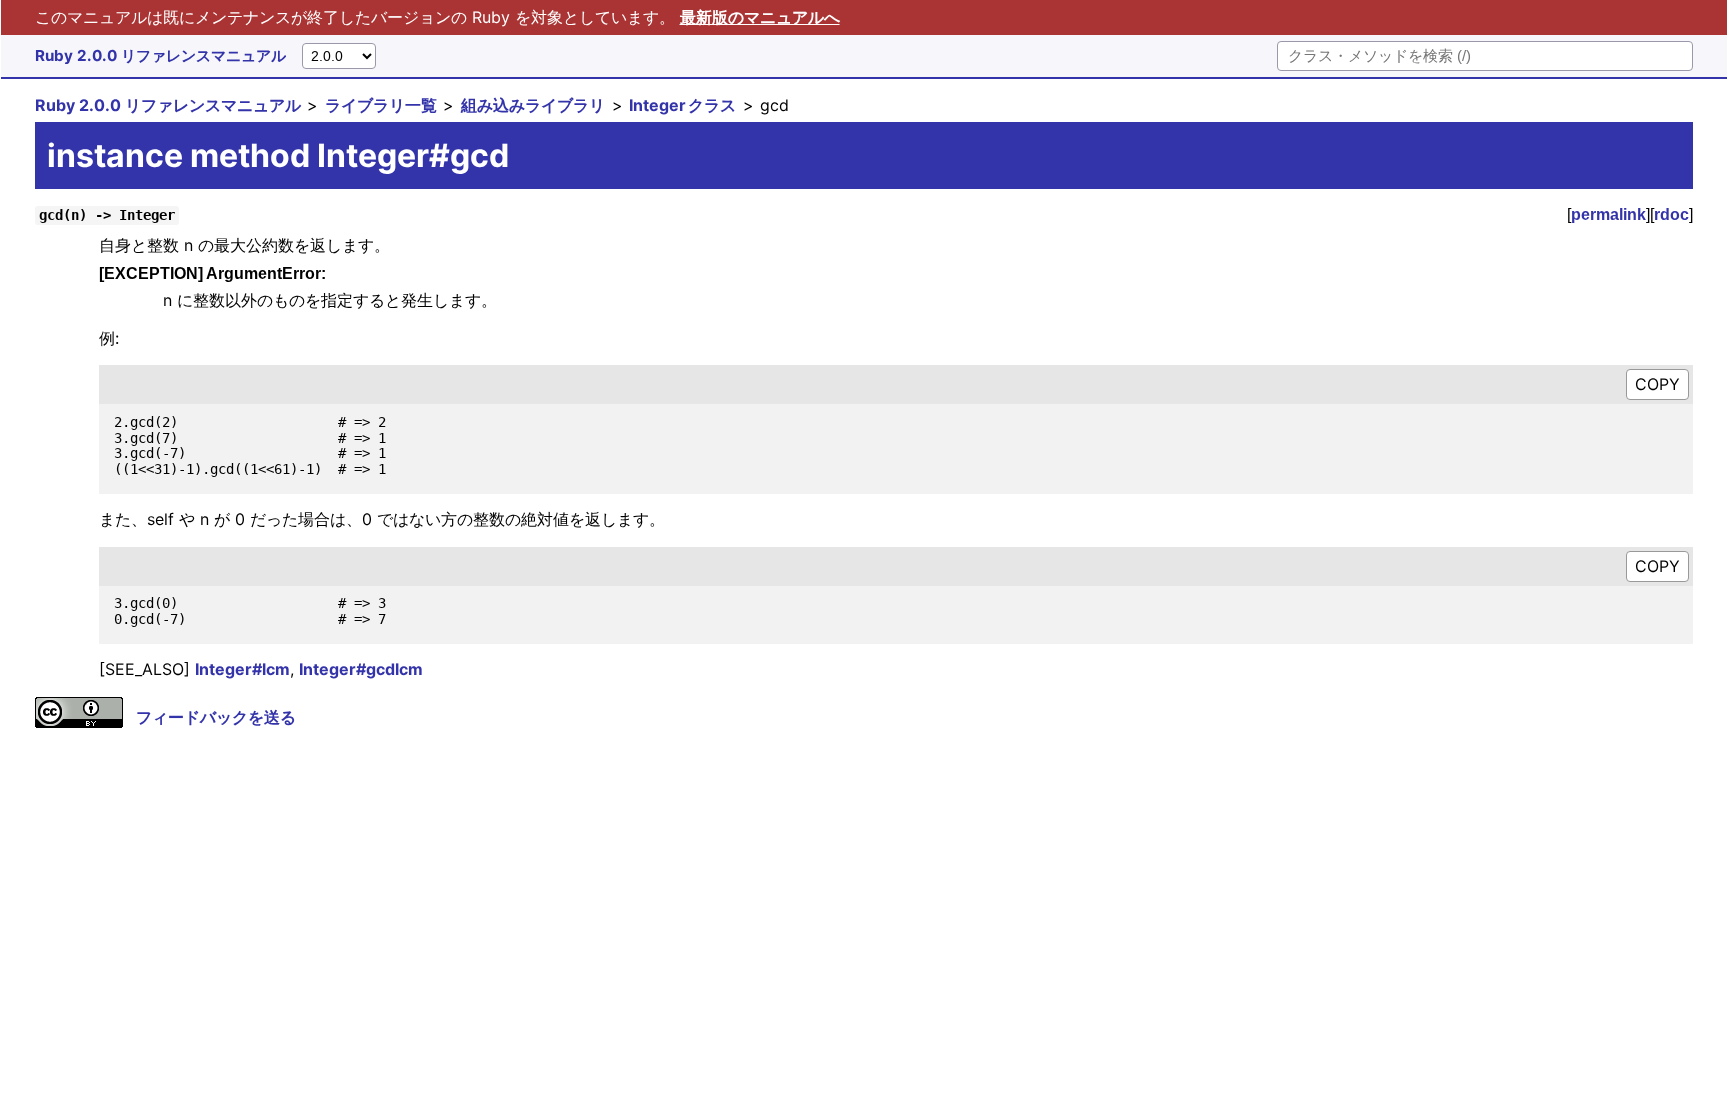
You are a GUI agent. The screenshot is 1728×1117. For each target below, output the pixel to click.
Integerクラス (682, 105)
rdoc (1671, 214)
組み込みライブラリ (533, 105)
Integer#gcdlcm (361, 669)
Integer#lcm (242, 669)
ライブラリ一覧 (381, 105)
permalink (1608, 214)
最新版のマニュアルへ (760, 17)
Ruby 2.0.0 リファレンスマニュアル (160, 55)
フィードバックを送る (216, 717)
